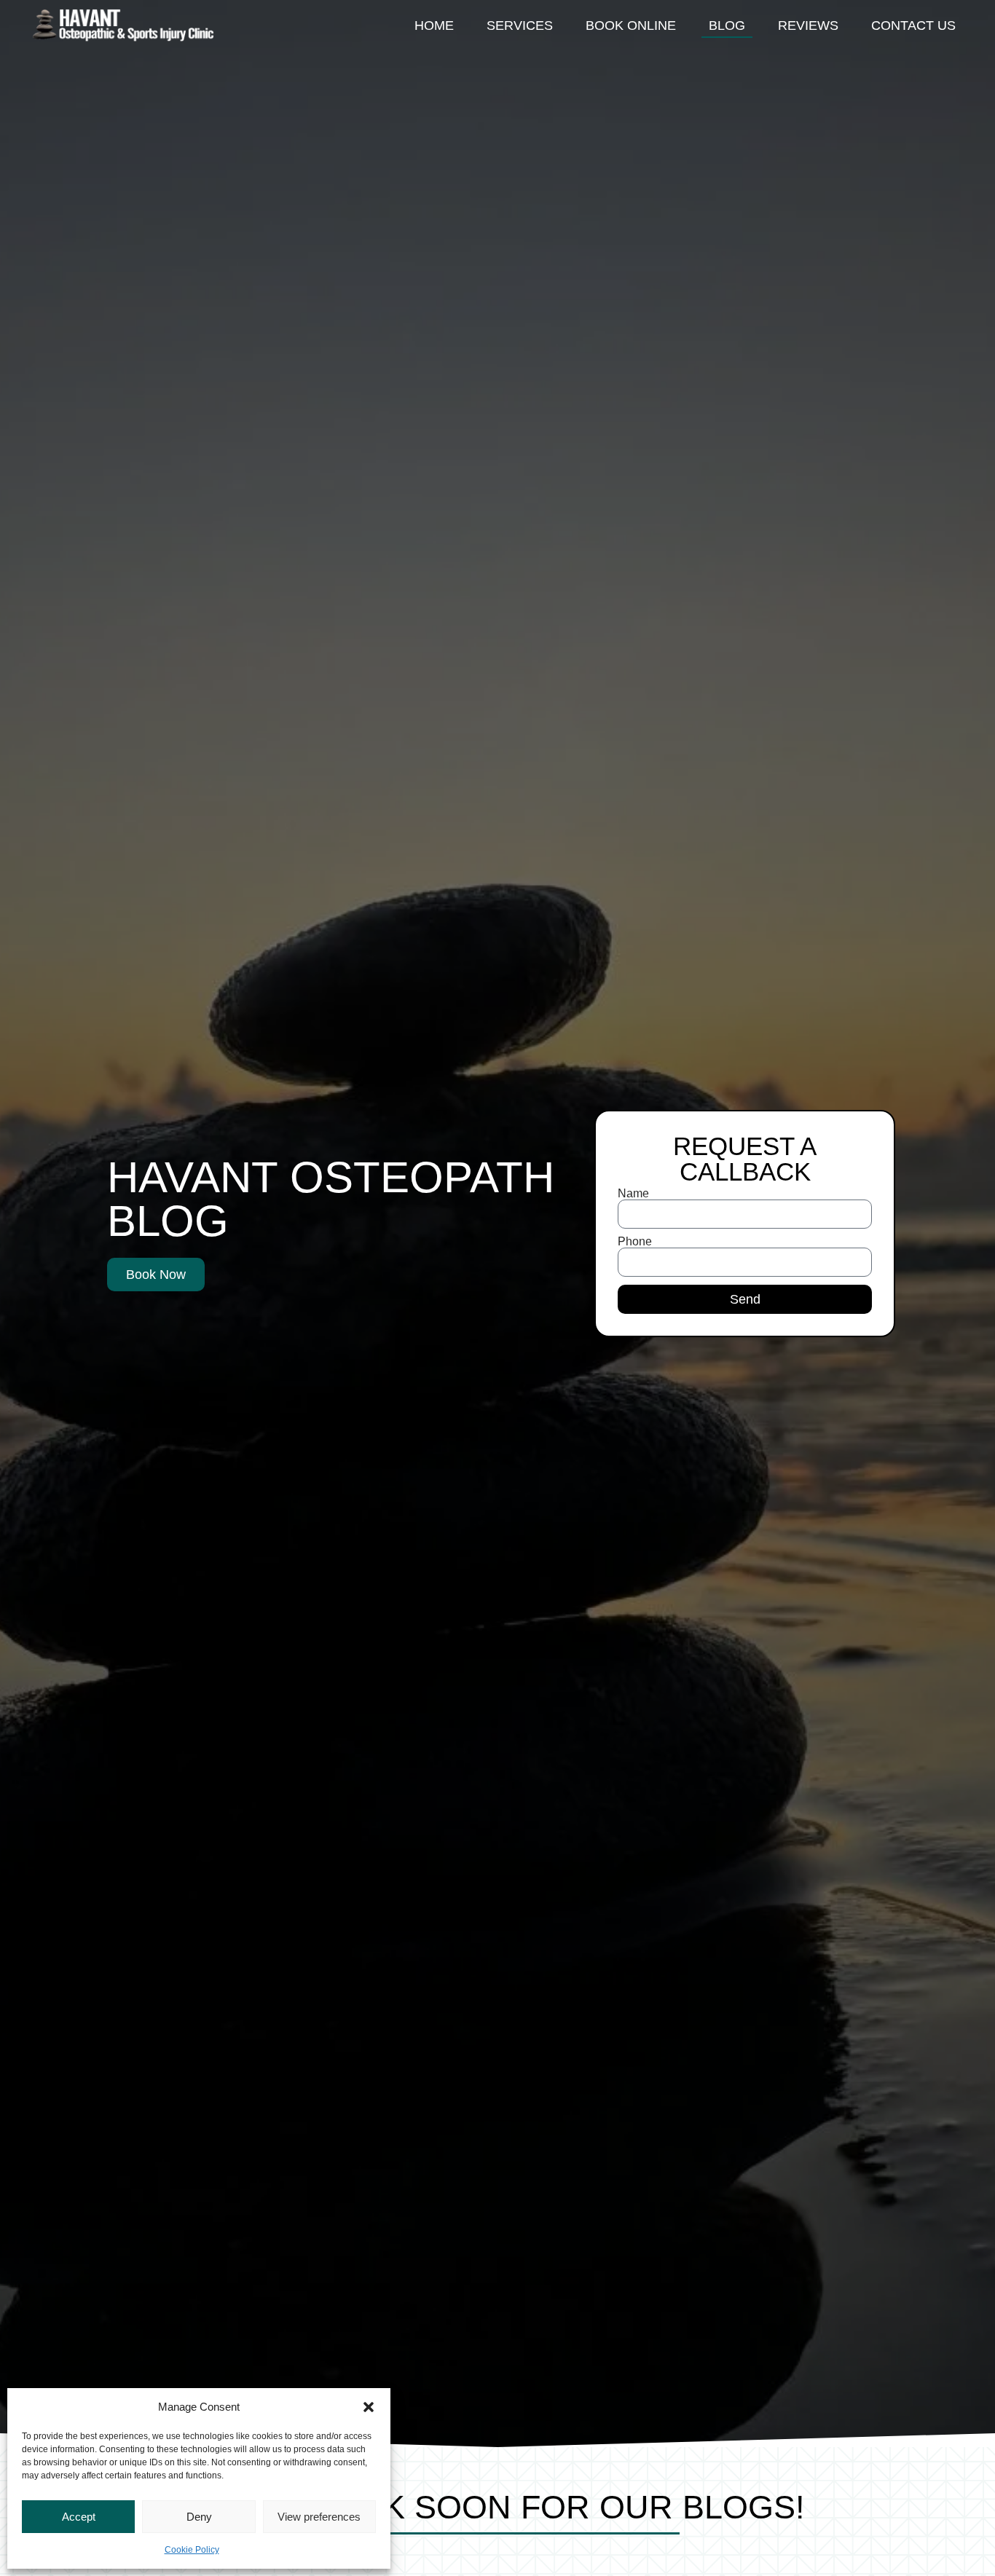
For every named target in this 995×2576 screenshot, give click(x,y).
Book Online (631, 25)
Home (434, 25)
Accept (79, 2517)
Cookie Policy (192, 2550)
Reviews (808, 25)
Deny (199, 2517)
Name (633, 1194)
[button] (369, 2407)
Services (520, 25)
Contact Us (913, 25)
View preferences (319, 2517)
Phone (635, 1242)
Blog (727, 25)
